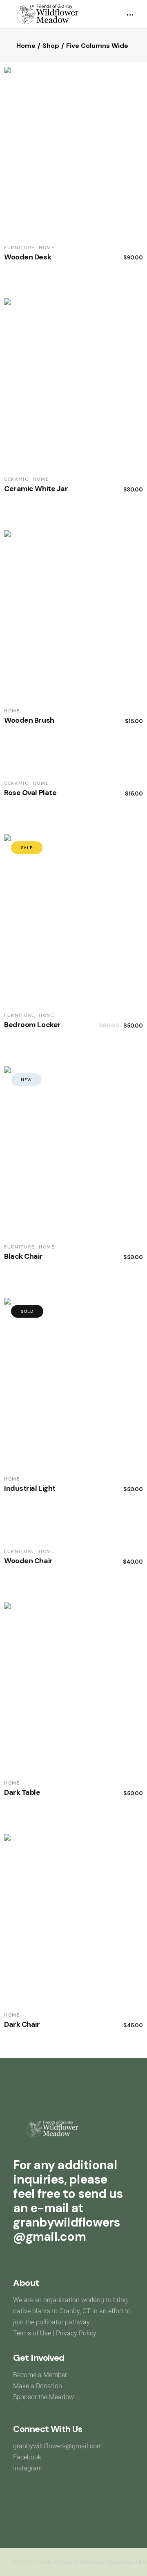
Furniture (19, 248)
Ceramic (17, 479)
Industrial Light (30, 1488)
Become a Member (41, 2375)
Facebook (27, 2457)
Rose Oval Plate (30, 793)
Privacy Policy (76, 2333)
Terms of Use (32, 2333)
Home (47, 248)
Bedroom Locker (32, 1025)
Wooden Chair (28, 1561)
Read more (97, 1490)
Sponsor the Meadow (43, 2397)
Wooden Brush (29, 720)
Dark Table (22, 1792)
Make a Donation (38, 2386)
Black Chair (23, 1256)
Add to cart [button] (97, 258)
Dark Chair (22, 2024)
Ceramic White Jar (36, 489)
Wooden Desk (28, 257)
